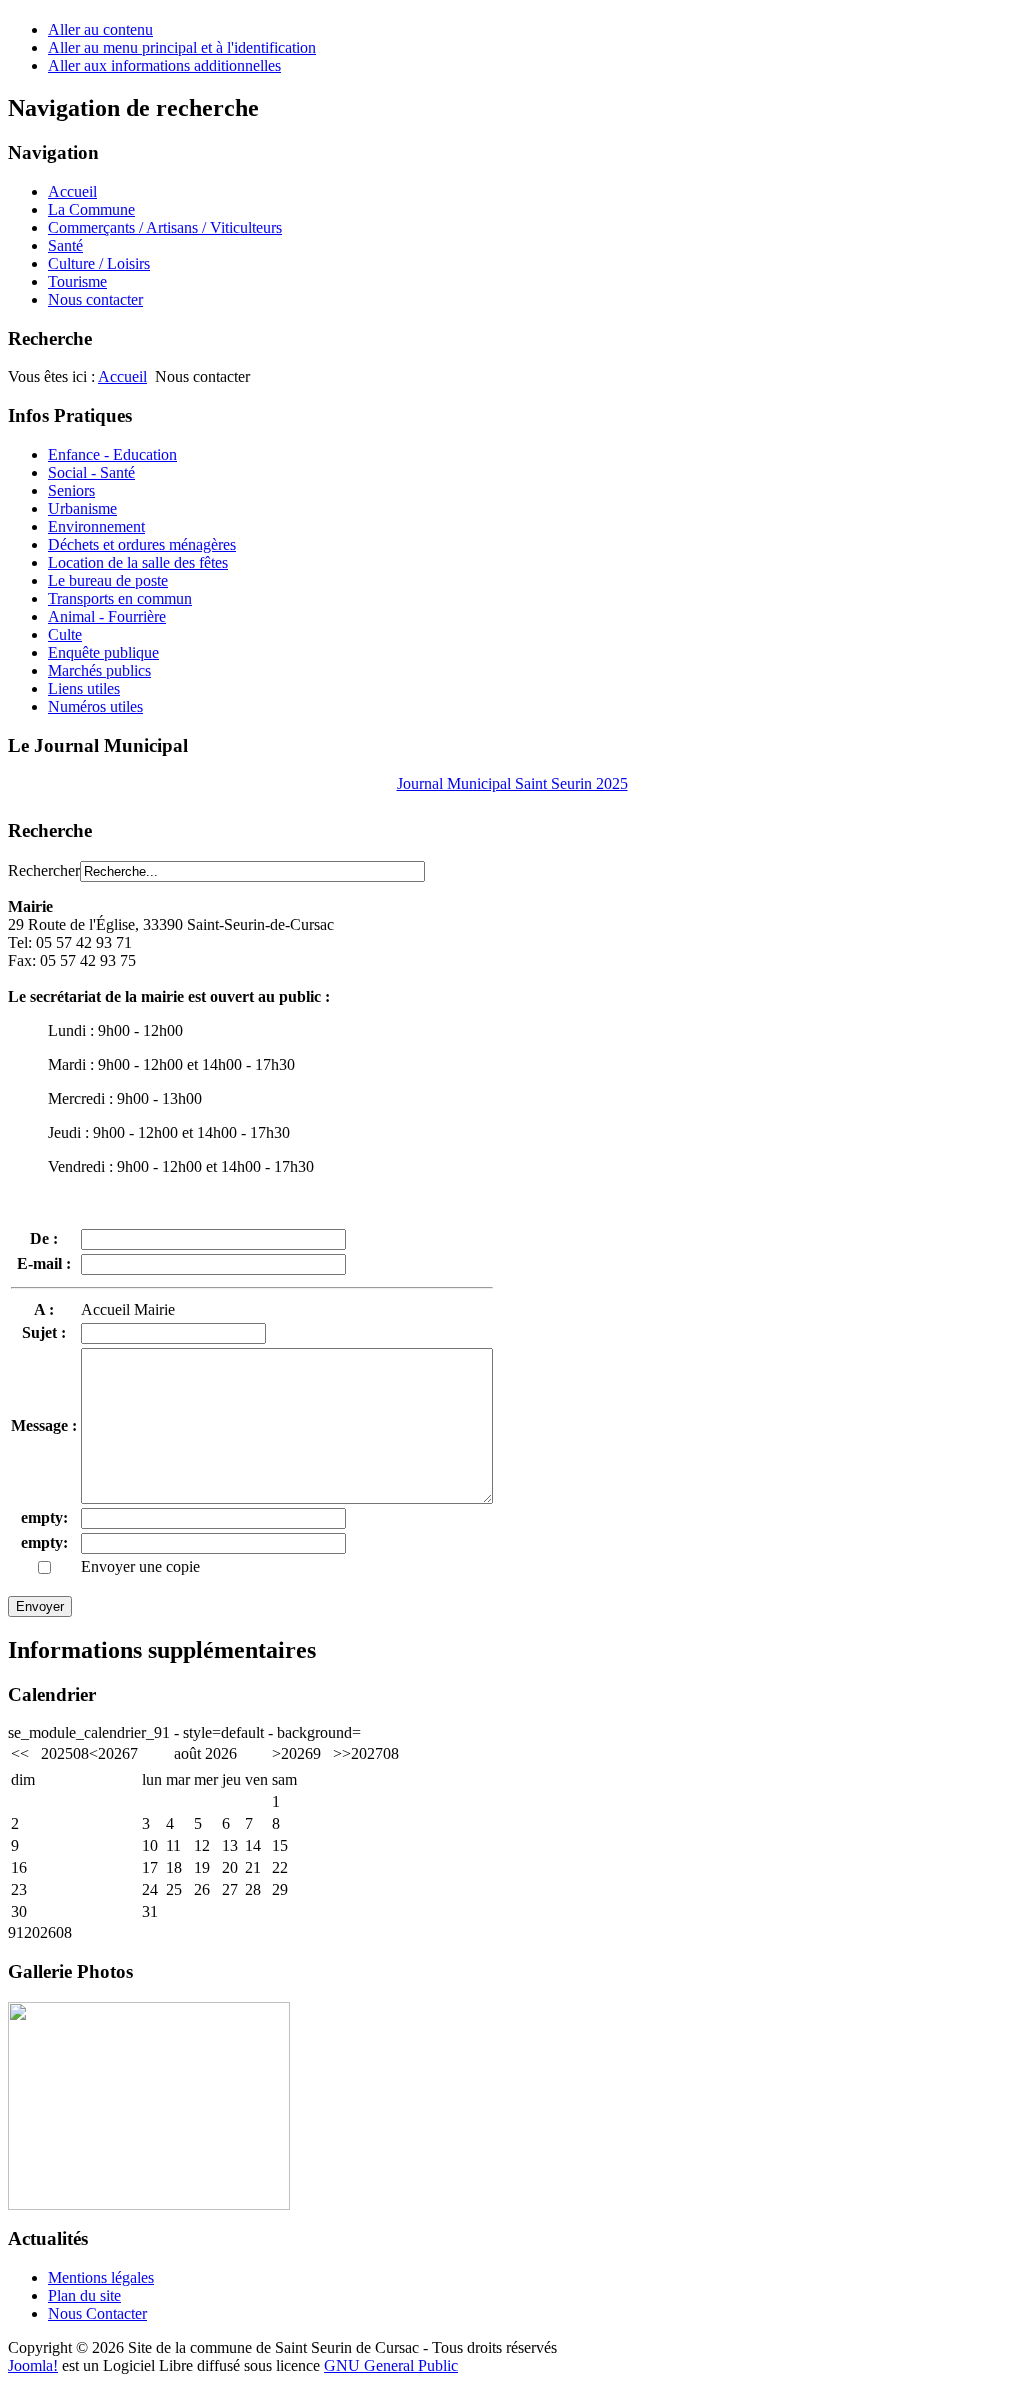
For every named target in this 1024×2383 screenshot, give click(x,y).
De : (44, 1238)
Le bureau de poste (108, 580)
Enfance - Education (112, 454)
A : (44, 1309)
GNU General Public (391, 2365)
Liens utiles (84, 688)
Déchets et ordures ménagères (142, 544)
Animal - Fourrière (107, 616)
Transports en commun (120, 598)
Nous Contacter (97, 2313)
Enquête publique (103, 652)
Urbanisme (82, 508)
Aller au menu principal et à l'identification (182, 47)
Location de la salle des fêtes (138, 562)
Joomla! (33, 2365)
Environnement (96, 526)
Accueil (122, 376)
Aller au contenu (100, 29)
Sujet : (44, 1332)
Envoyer (40, 1606)
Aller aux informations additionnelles (164, 65)
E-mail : (44, 1263)
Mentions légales (101, 2277)
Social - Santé (91, 472)
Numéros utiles (95, 706)
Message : (44, 1425)
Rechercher (44, 870)
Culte (65, 634)
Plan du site (84, 2295)
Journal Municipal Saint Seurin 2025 (512, 783)
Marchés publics (99, 670)
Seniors (71, 490)
